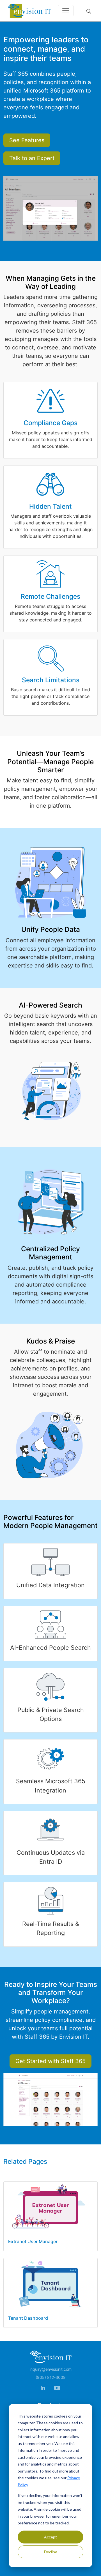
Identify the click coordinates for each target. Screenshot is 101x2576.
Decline (51, 2552)
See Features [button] (27, 140)
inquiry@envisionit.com (50, 2369)
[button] (90, 11)
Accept (50, 2537)
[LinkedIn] (43, 2388)
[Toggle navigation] (66, 11)
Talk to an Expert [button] (32, 158)
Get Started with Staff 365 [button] (50, 2061)
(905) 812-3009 (51, 2377)
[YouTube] (57, 2388)
